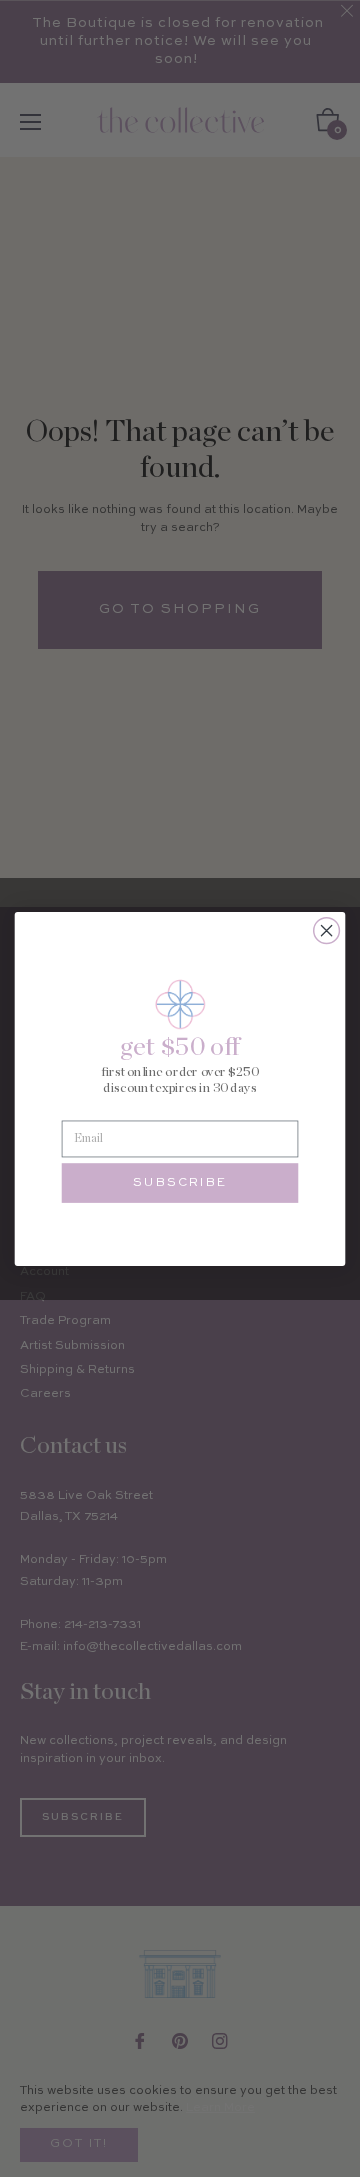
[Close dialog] (327, 930)
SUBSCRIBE (180, 1183)
